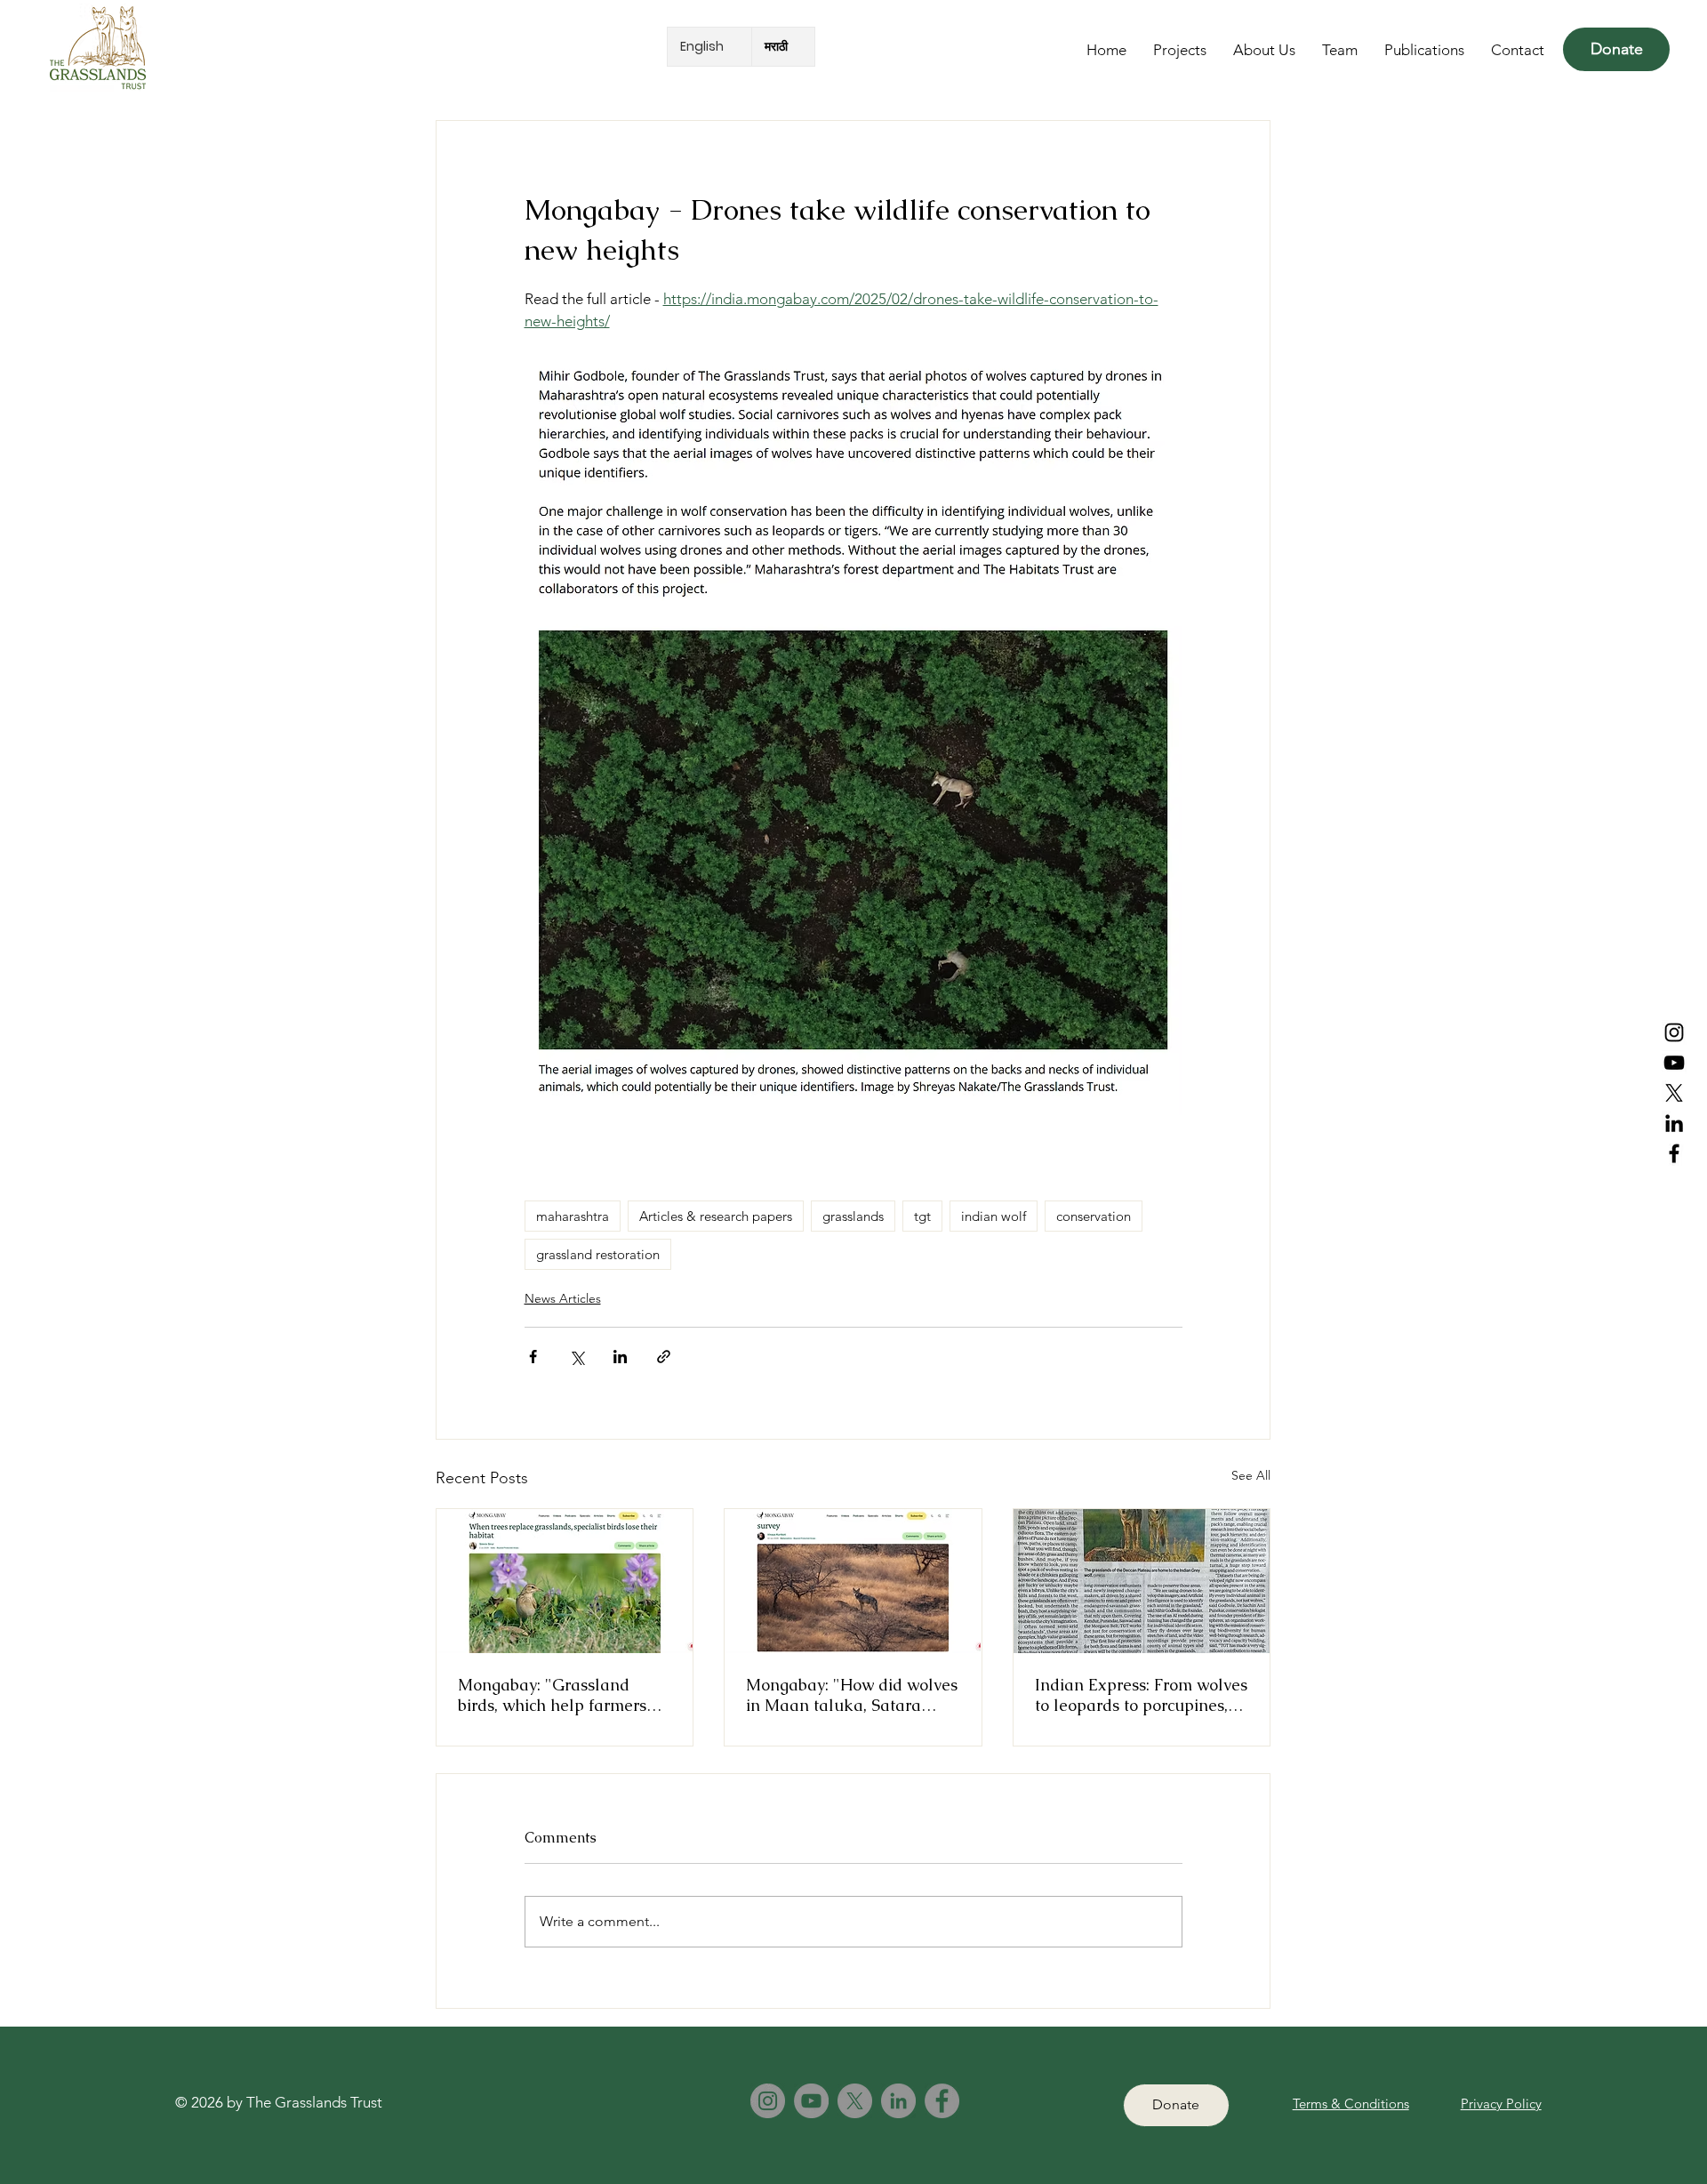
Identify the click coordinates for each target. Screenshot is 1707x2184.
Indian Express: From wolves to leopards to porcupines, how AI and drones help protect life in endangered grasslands (1141, 1695)
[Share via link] (664, 1357)
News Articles (563, 1298)
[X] (855, 2101)
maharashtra (573, 1216)
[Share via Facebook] (533, 1357)
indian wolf (994, 1216)
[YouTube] (1674, 1063)
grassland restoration (598, 1254)
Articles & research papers (716, 1216)
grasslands (853, 1216)
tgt (922, 1216)
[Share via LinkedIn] (620, 1357)
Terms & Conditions (1351, 2104)
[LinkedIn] (1674, 1123)
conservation (1094, 1216)
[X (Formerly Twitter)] (1674, 1093)
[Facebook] (1674, 1153)
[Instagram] (1674, 1032)
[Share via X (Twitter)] (577, 1357)
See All (1251, 1475)
